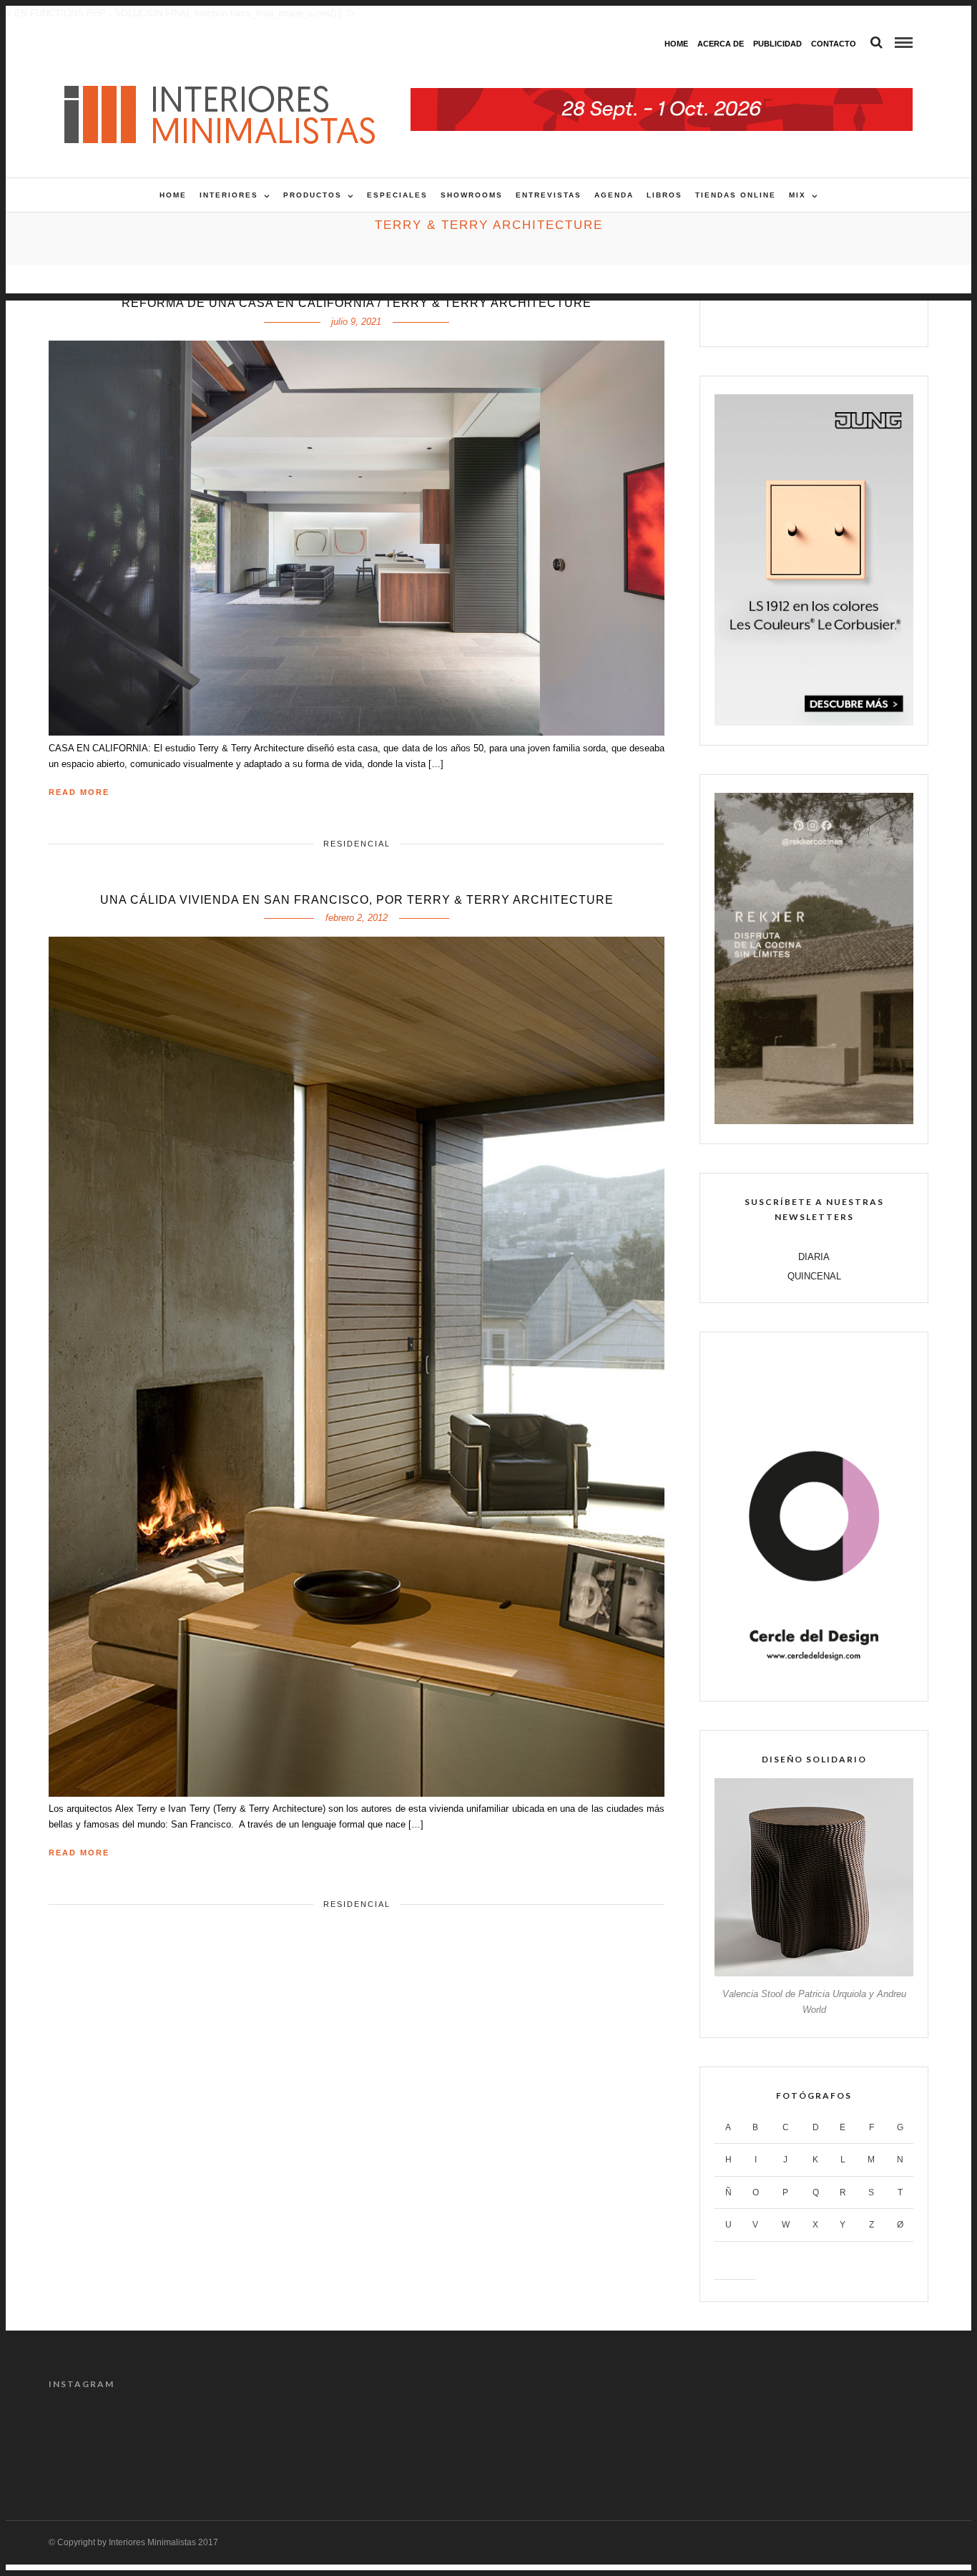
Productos (313, 195)
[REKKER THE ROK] (814, 1121)
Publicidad (777, 44)
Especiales (397, 195)
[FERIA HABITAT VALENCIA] (662, 96)
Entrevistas (549, 195)
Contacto (834, 44)
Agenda (614, 195)
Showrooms (472, 195)
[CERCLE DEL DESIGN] (814, 1678)
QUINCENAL (814, 1276)
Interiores (229, 195)
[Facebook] (769, 318)
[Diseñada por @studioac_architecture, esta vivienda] (433, 2440)
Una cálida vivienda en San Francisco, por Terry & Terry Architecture (357, 900)
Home (676, 44)
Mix (797, 195)
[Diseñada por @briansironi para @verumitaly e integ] (766, 2440)
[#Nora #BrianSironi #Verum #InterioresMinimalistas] (877, 2440)
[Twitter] (799, 318)
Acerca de (721, 44)
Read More (79, 792)
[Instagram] (860, 318)
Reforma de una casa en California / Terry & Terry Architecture (357, 303)
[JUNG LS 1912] (814, 722)
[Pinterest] (829, 318)
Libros (664, 195)
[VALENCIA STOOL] (814, 1973)
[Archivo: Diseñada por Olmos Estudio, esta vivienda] (100, 2440)
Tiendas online (736, 195)
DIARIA (814, 1257)
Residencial (357, 844)
